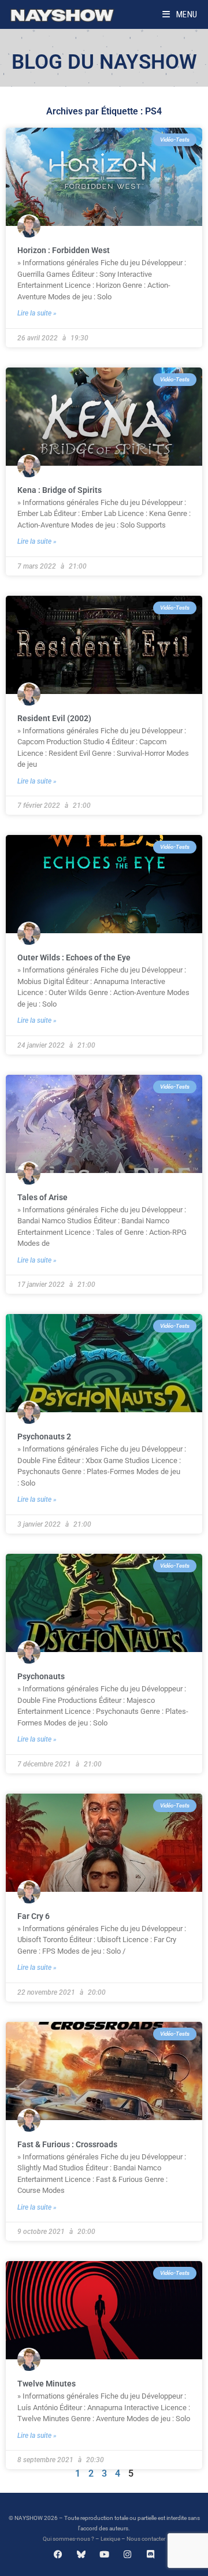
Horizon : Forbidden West (64, 250)
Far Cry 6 (34, 1916)
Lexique (110, 2539)
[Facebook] (58, 2554)
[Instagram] (127, 2554)
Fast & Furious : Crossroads (67, 2144)
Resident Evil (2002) (54, 718)
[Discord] (151, 2554)
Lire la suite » (37, 313)
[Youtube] (104, 2554)
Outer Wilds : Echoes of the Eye (74, 957)
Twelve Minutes (47, 2384)
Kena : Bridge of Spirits (60, 490)
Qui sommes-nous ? (68, 2539)
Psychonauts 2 (44, 1437)
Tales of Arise (42, 1197)
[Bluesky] (81, 2554)
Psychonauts (41, 1676)
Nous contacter (146, 2539)
